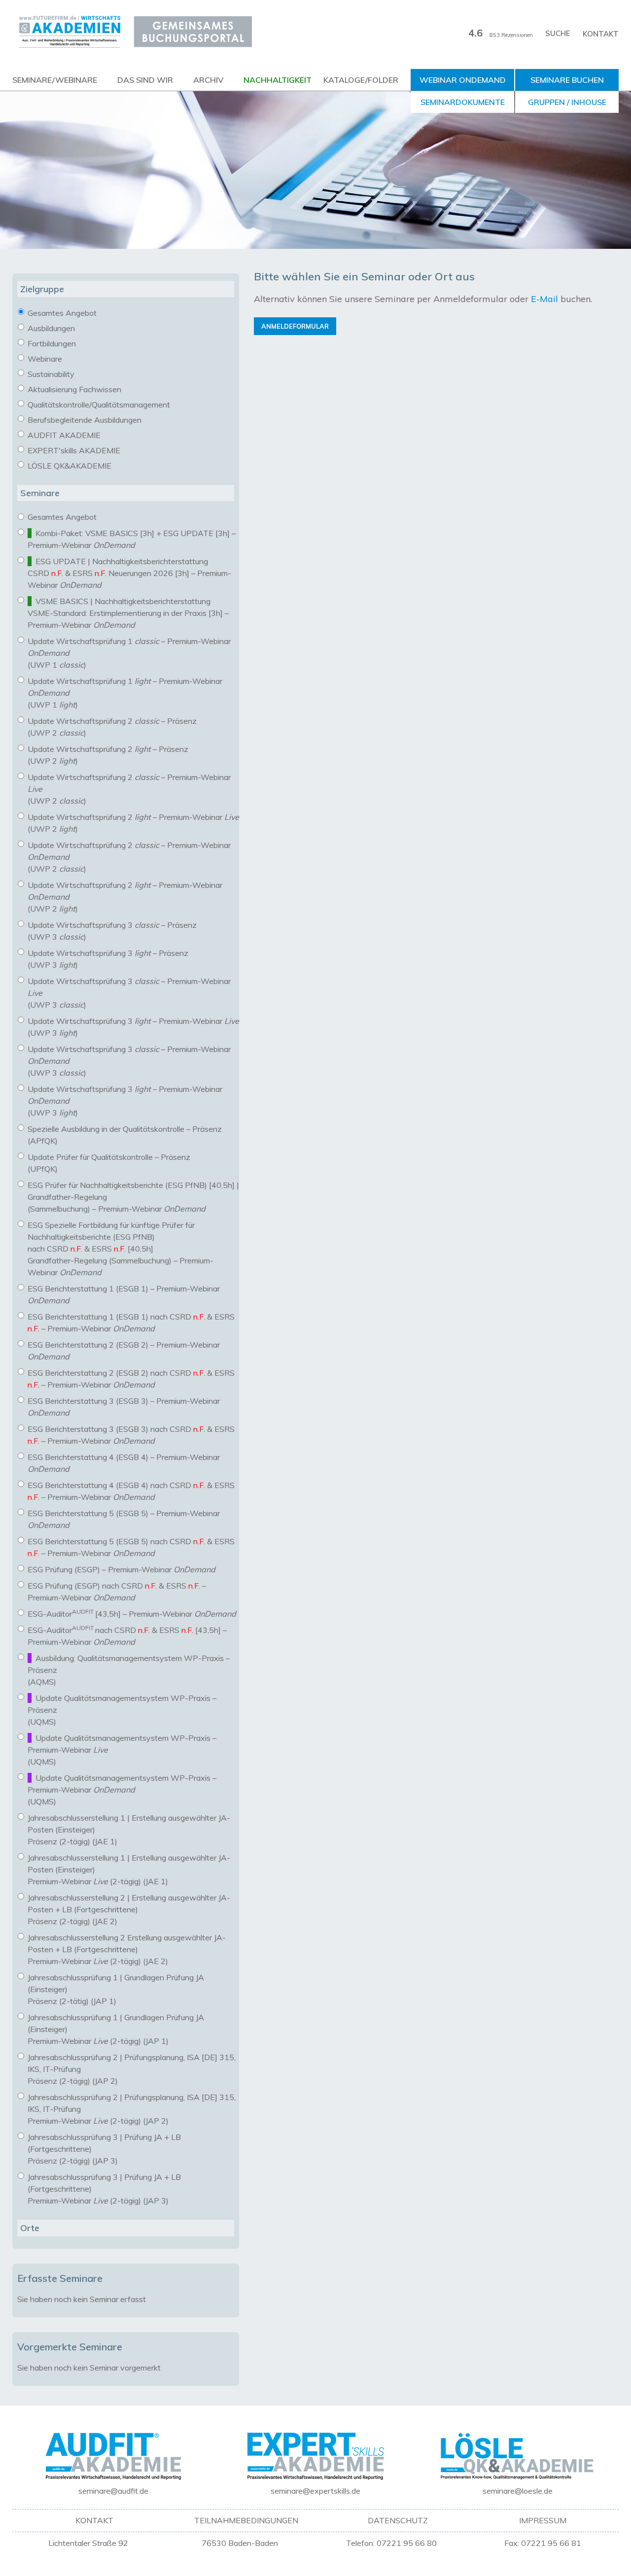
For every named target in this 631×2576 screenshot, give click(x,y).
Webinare (44, 359)
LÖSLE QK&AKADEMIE (69, 466)
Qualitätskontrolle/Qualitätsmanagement (98, 405)
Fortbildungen (51, 343)
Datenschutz (398, 2520)
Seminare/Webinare (55, 80)
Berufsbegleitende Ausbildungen (84, 420)
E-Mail (544, 299)
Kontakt (601, 34)
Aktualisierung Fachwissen (73, 389)
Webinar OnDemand (463, 80)
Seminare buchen (567, 80)
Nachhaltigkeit (278, 80)
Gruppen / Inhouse (567, 102)
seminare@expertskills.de (315, 2491)
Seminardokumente (463, 102)
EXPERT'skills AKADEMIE (73, 450)
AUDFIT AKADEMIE (63, 435)
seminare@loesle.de (518, 2491)
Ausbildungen (50, 328)
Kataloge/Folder (361, 80)
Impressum (543, 2520)
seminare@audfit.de (113, 2491)
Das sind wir (145, 80)
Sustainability (50, 374)
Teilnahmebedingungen (246, 2520)
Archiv (208, 80)
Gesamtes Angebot (61, 313)
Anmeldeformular (295, 326)
